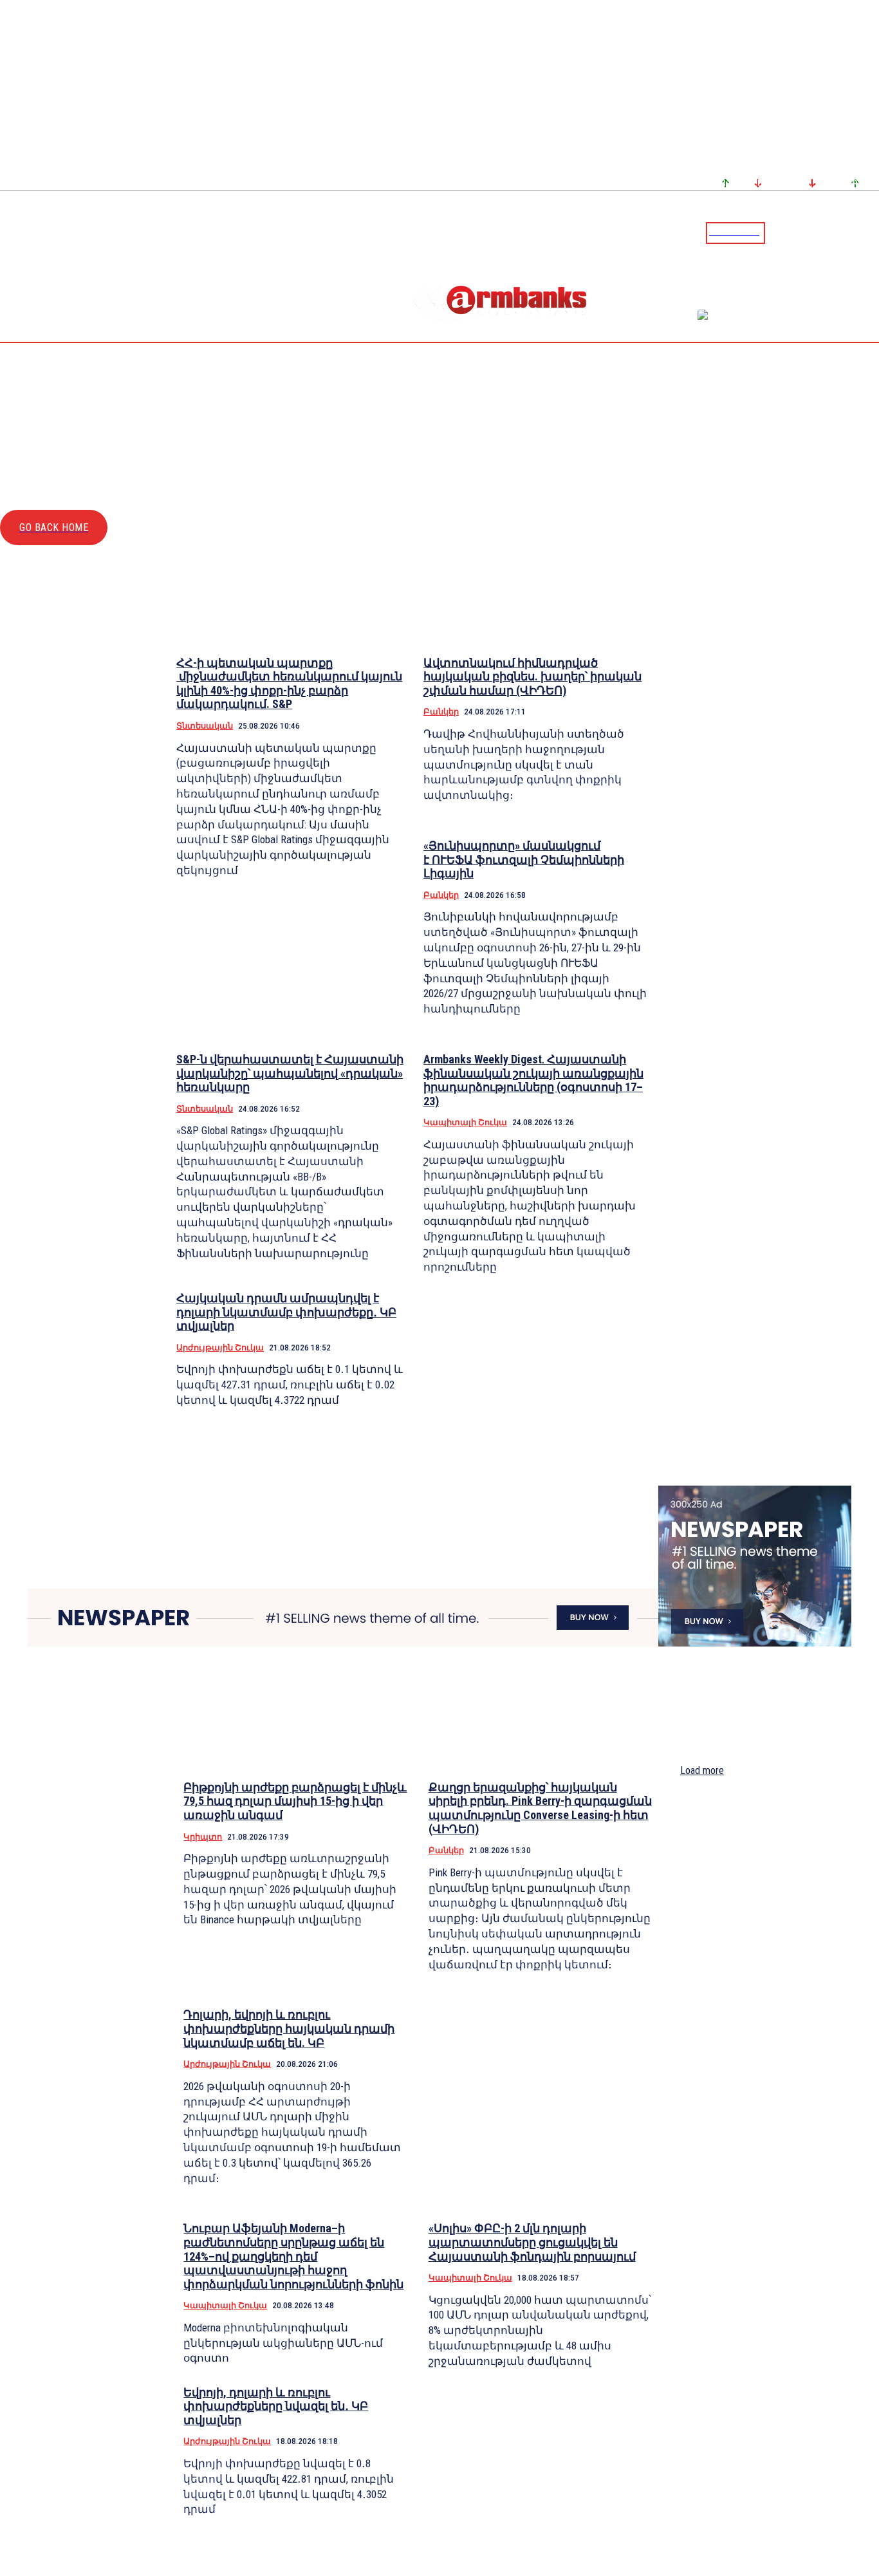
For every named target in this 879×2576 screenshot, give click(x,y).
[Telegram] (840, 232)
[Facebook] (824, 232)
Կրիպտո (203, 1837)
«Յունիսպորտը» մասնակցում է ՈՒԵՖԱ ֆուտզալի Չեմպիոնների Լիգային (524, 859)
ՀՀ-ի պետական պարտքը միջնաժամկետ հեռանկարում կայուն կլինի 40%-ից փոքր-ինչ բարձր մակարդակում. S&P (289, 684)
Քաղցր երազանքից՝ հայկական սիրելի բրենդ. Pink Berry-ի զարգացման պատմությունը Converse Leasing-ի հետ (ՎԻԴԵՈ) (540, 1808)
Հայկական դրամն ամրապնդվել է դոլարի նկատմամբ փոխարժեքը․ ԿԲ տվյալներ (286, 1312)
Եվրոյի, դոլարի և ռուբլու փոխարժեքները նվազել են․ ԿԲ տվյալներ (276, 2406)
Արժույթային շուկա (220, 1348)
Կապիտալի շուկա (465, 1122)
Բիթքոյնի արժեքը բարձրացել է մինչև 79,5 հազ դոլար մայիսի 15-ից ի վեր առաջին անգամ (295, 1801)
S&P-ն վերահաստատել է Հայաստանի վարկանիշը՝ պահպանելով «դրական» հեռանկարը (290, 1073)
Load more (702, 1770)
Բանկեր (441, 712)
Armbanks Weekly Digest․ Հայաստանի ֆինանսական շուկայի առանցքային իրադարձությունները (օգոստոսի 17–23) (533, 1080)
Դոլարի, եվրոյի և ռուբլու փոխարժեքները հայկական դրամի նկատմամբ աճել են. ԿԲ (289, 2028)
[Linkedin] (871, 232)
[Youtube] (855, 232)
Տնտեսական (205, 726)
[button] (778, 232)
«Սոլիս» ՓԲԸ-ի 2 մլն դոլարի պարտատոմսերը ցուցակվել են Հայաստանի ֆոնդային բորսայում (532, 2242)
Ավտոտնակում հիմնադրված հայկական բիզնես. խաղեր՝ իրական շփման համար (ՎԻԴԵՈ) (532, 677)
